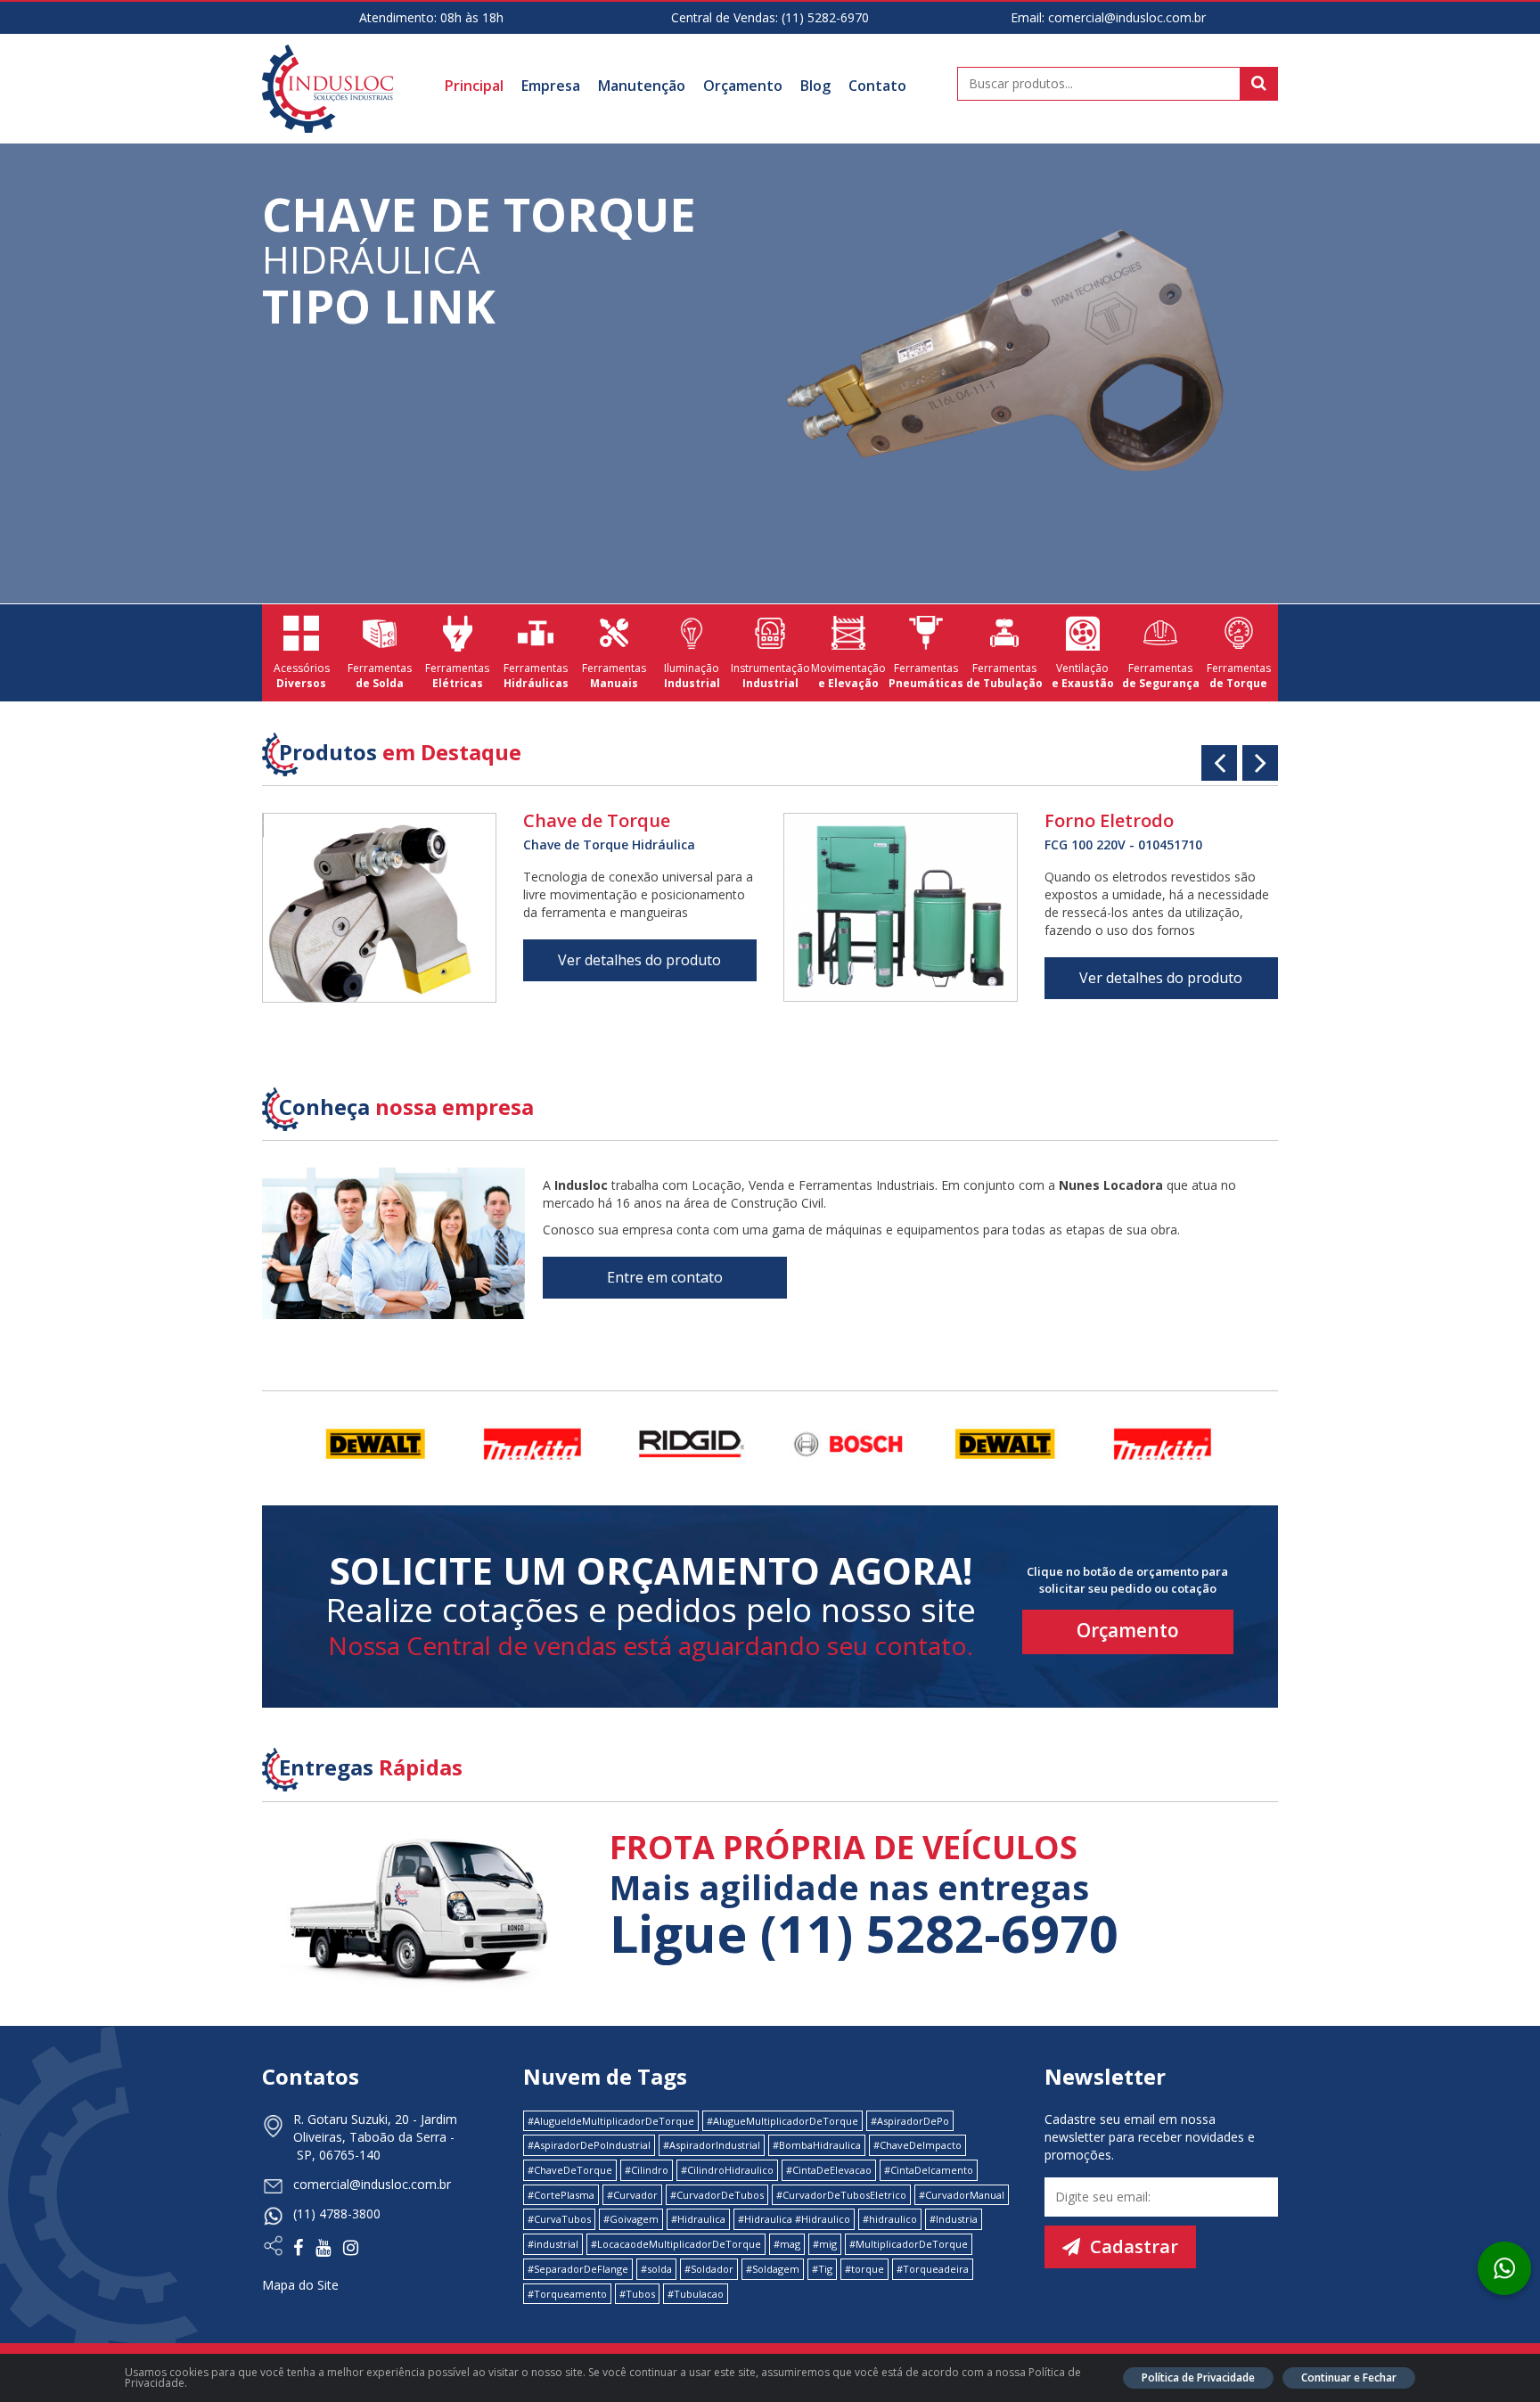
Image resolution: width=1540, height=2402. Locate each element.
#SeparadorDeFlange (578, 2269)
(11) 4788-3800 (337, 2213)
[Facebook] (303, 2249)
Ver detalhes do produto (639, 960)
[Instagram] (351, 2249)
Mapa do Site (300, 2285)
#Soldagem (773, 2269)
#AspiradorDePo (910, 2121)
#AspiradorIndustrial (712, 2145)
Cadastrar (1132, 2246)
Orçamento (743, 86)
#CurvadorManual (962, 2195)
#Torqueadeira (933, 2269)
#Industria (954, 2219)
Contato (877, 86)
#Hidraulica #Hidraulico (794, 2219)
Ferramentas (380, 676)
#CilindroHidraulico (727, 2170)
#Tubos (637, 2294)
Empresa (551, 86)
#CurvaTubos (559, 2219)
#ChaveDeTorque (570, 2170)
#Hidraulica (698, 2219)
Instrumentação (770, 676)
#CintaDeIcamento (929, 2170)
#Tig (822, 2269)
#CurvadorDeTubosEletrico (841, 2195)
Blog (815, 86)
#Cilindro (647, 2170)
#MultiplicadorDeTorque (909, 2244)
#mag (787, 2244)
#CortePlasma (561, 2195)
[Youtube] (328, 2249)
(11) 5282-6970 (825, 17)
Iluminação (692, 676)
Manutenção (642, 86)
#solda (656, 2269)
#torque (864, 2269)
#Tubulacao (696, 2294)
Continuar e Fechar (1349, 2377)
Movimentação (848, 676)
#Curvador (632, 2195)
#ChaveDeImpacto (917, 2145)
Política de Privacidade (1198, 2377)
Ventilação (1083, 676)
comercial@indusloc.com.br (1127, 17)
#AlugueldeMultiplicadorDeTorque (611, 2121)
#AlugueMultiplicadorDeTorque (782, 2121)
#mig (825, 2244)
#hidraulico (890, 2219)
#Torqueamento (567, 2294)
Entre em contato (665, 1277)
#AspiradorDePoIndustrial (589, 2145)
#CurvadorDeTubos (717, 2195)
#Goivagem (631, 2219)
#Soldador (709, 2269)
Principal (474, 86)
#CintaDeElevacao (829, 2170)
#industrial (553, 2244)
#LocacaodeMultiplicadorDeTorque (676, 2244)
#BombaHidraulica (817, 2145)
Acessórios (302, 676)
